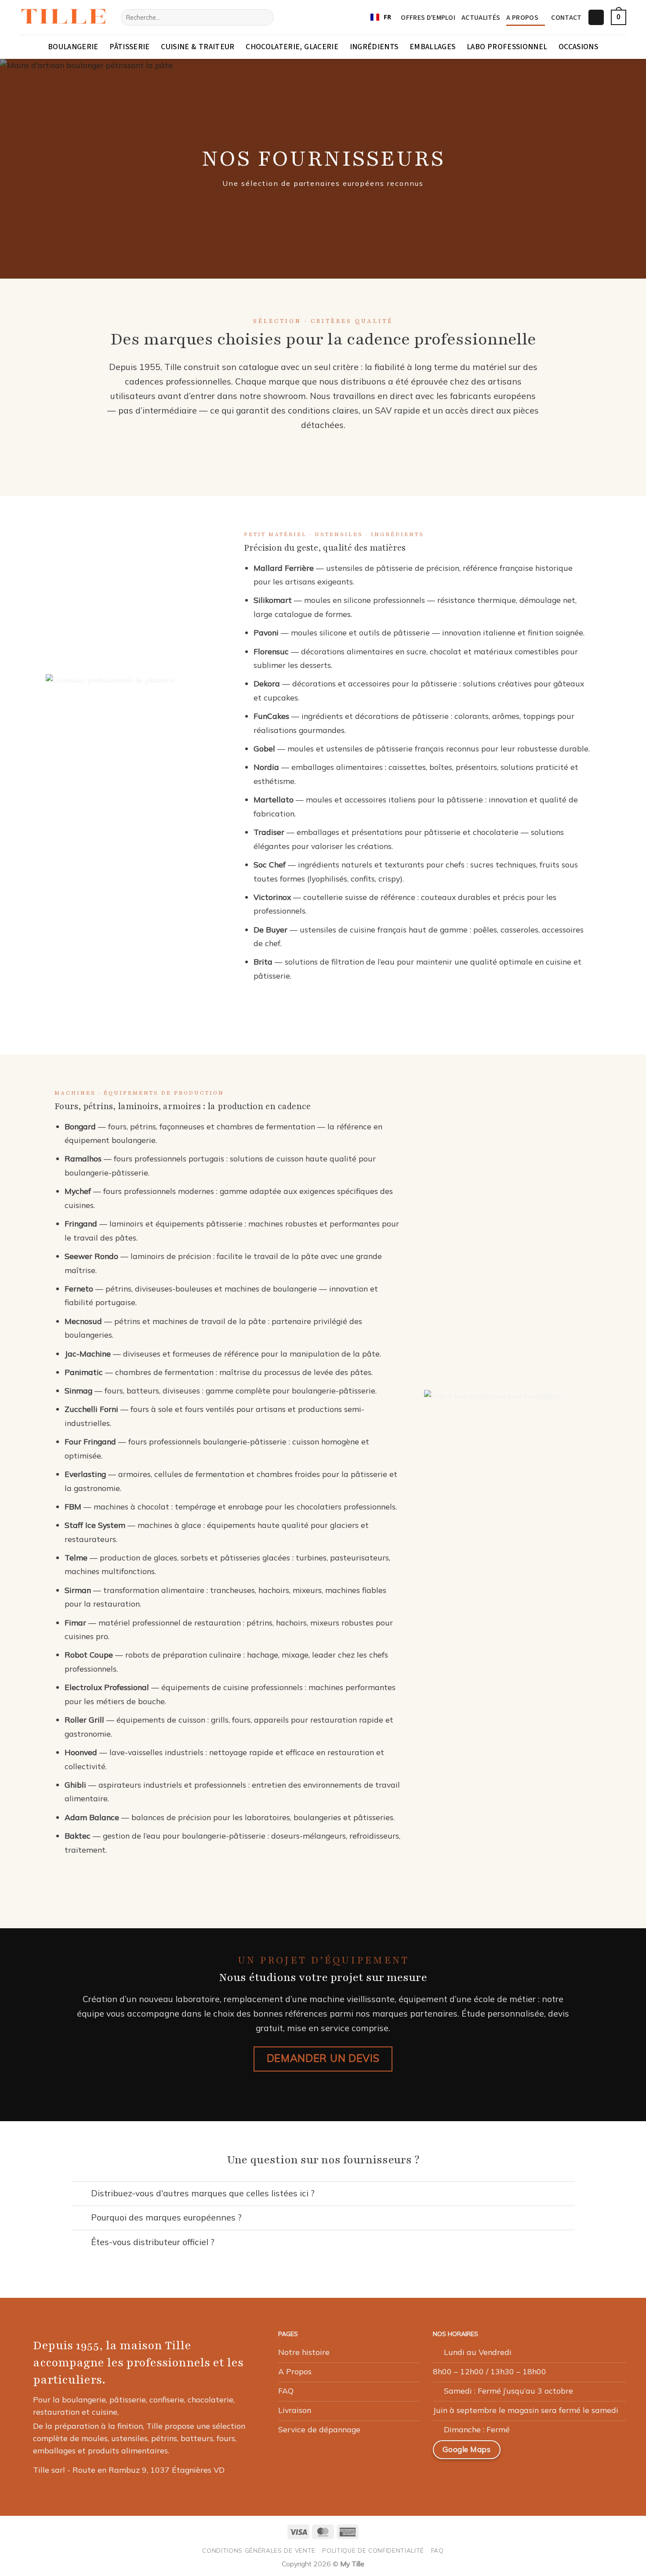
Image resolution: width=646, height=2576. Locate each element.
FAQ (437, 2550)
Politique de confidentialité (373, 2550)
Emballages (433, 47)
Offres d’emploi (428, 18)
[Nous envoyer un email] (563, 2453)
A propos (522, 18)
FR (387, 17)
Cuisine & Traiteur (198, 47)
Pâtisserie (130, 47)
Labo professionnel (507, 47)
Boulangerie (73, 47)
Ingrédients (374, 47)
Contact (566, 18)
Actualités (481, 18)
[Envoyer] (264, 17)
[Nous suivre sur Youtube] (605, 2453)
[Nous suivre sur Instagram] (541, 2453)
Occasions (578, 47)
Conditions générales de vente (259, 2550)
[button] (596, 18)
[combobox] (381, 18)
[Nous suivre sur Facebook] (521, 2453)
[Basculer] (81, 2194)
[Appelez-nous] (584, 2453)
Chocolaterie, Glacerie (292, 47)
